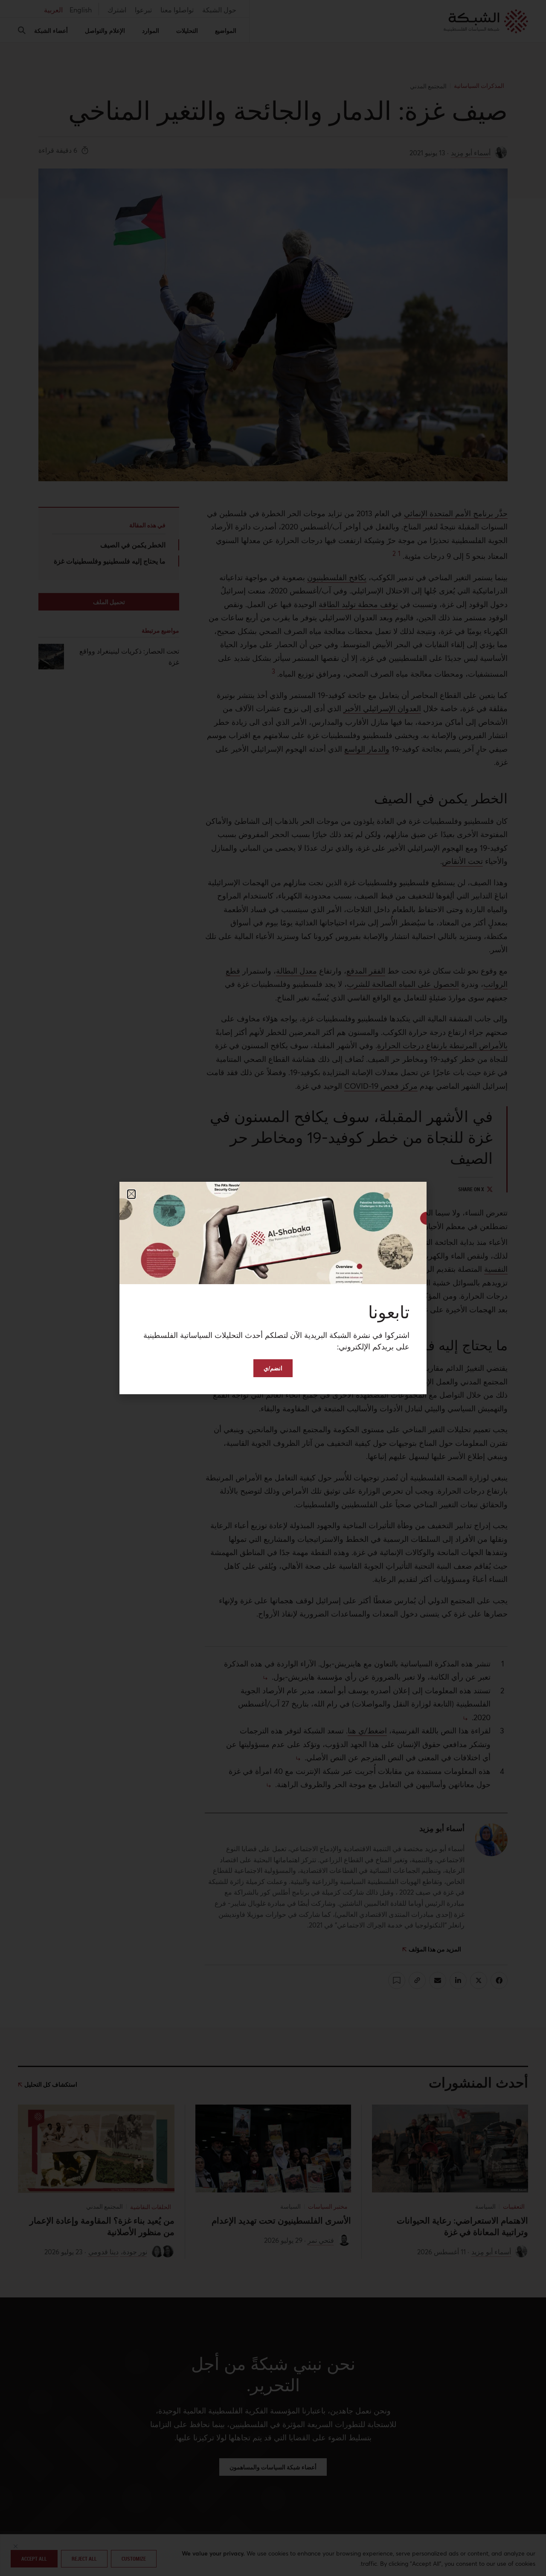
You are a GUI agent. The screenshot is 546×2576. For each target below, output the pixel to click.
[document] (273, 1288)
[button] (131, 1194)
